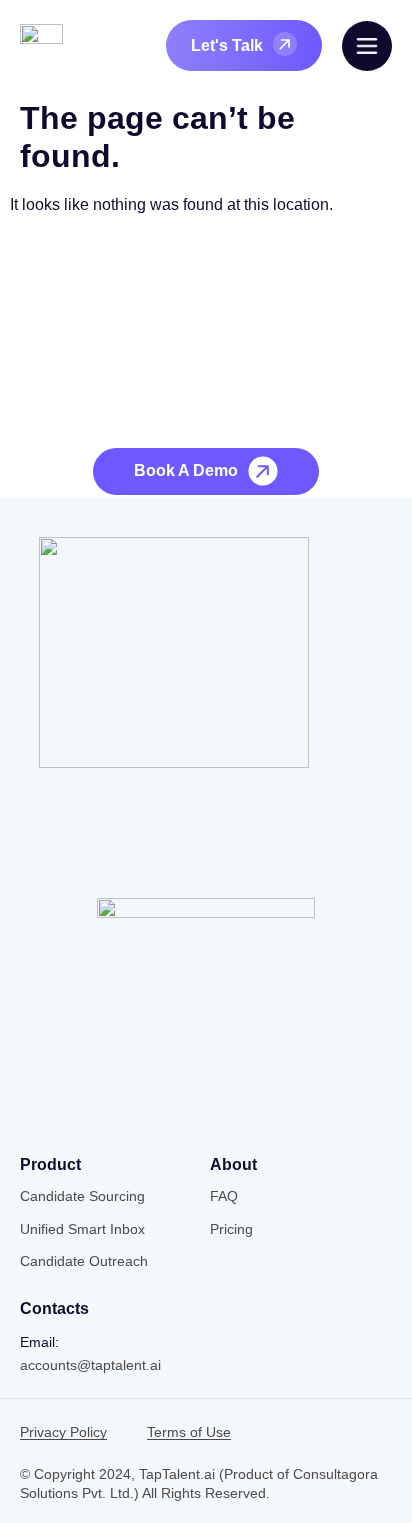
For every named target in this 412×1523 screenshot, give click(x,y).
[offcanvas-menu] (367, 46)
